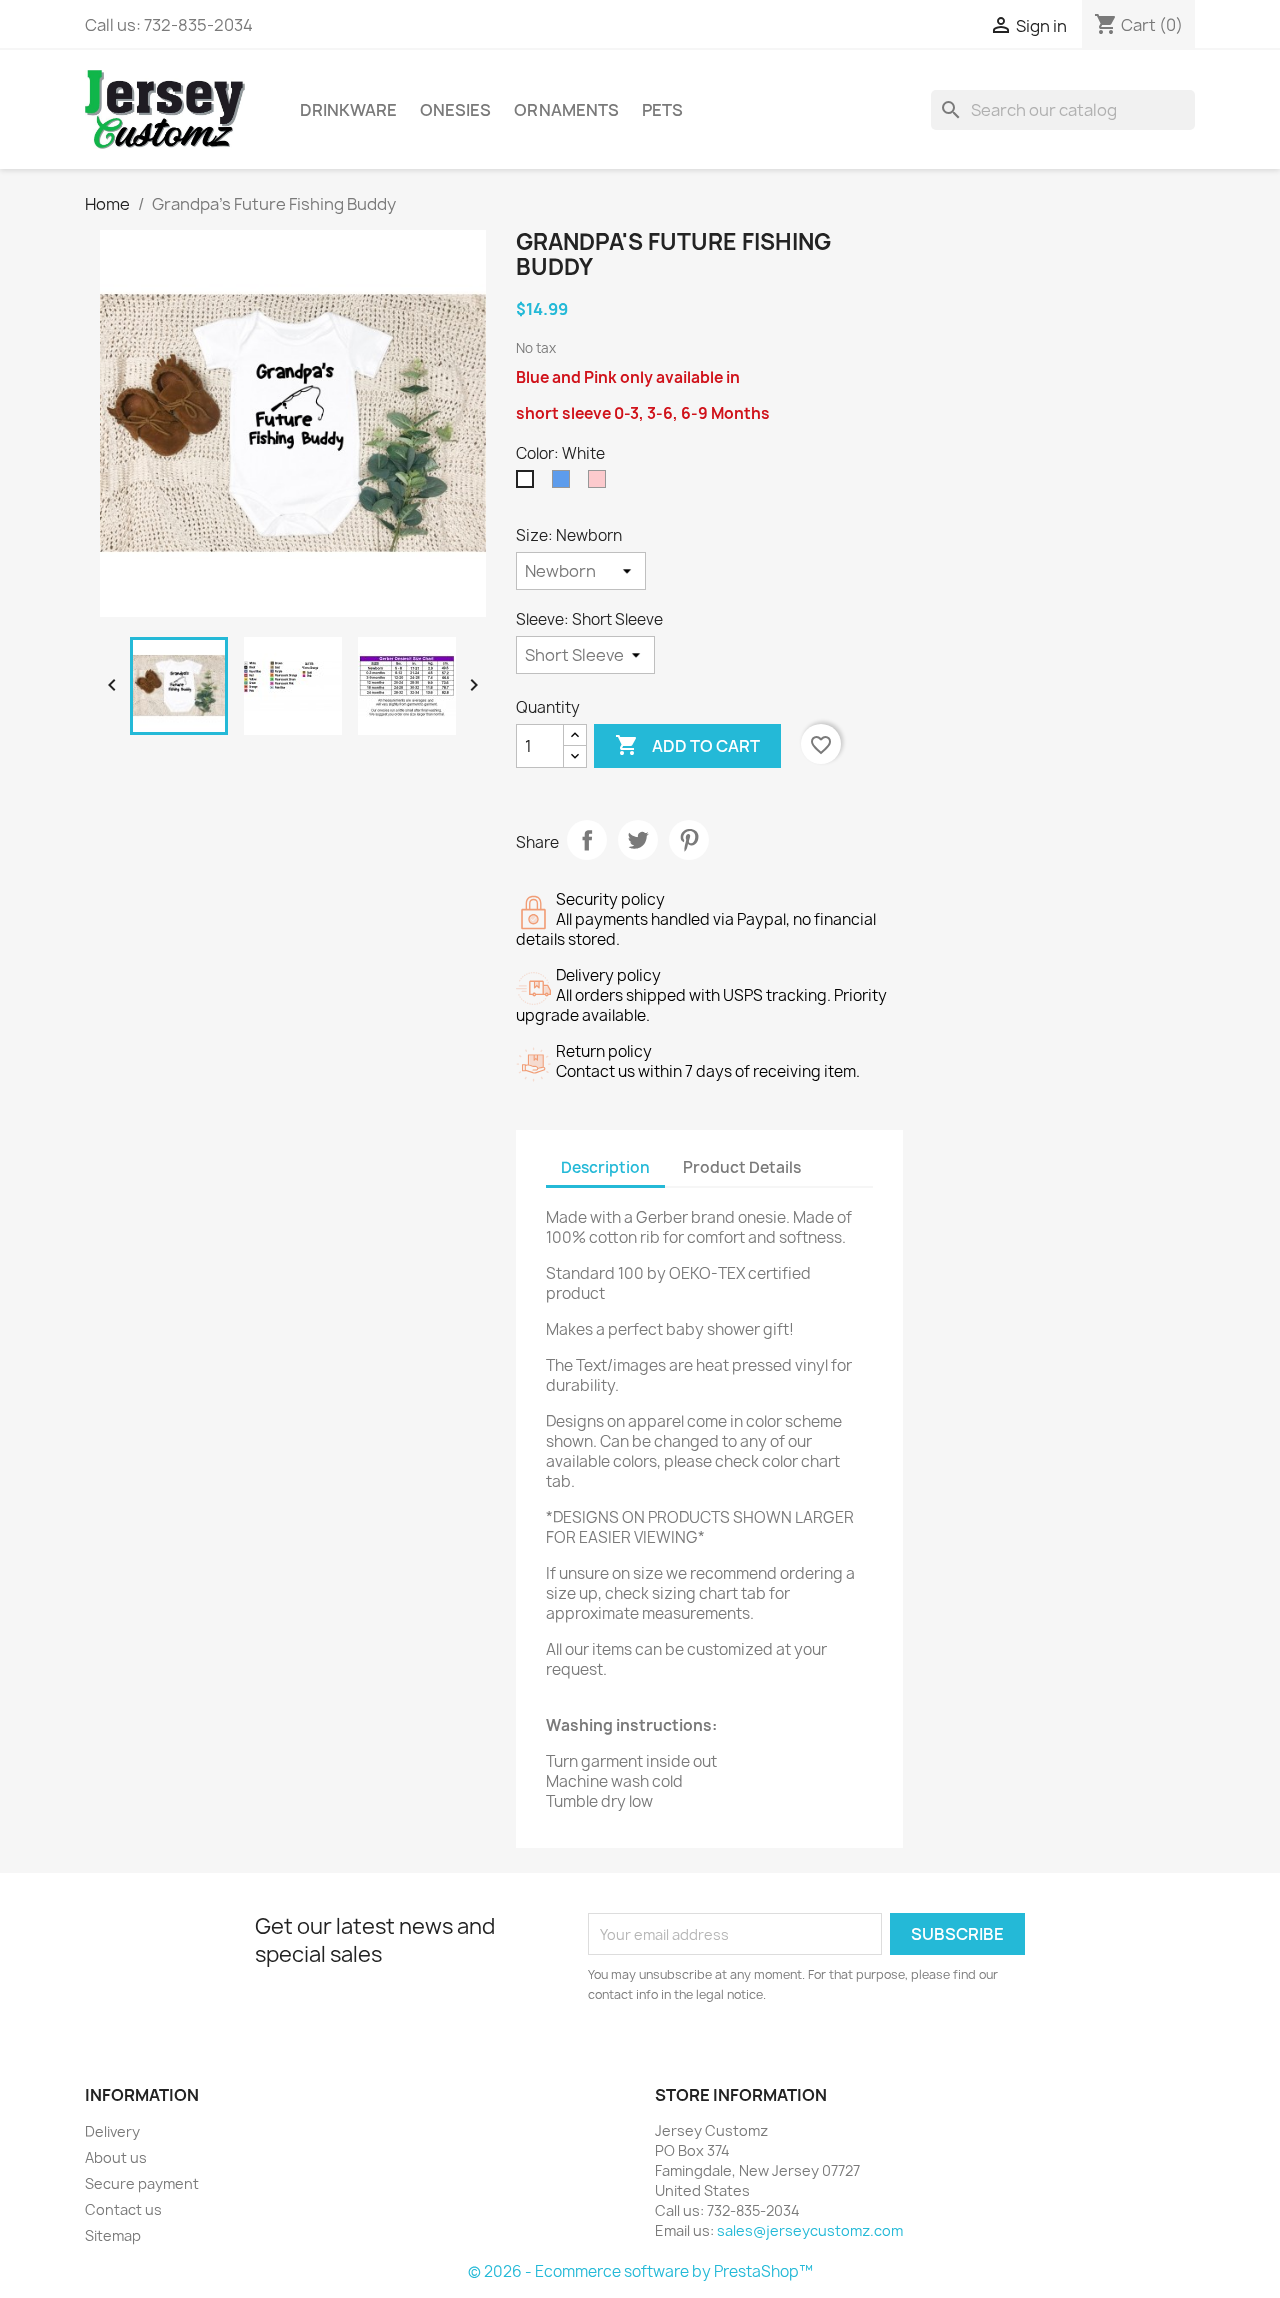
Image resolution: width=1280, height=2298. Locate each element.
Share (587, 840)
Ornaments (566, 110)
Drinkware (348, 110)
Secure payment (142, 2183)
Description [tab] (605, 1167)
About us (116, 2157)
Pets (662, 110)
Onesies (455, 110)
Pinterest (689, 840)
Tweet (638, 840)
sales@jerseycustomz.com (810, 2230)
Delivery (112, 2131)
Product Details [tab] (742, 1167)
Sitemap (113, 2235)
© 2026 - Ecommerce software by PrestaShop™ (640, 2271)
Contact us (123, 2209)
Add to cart (687, 745)
